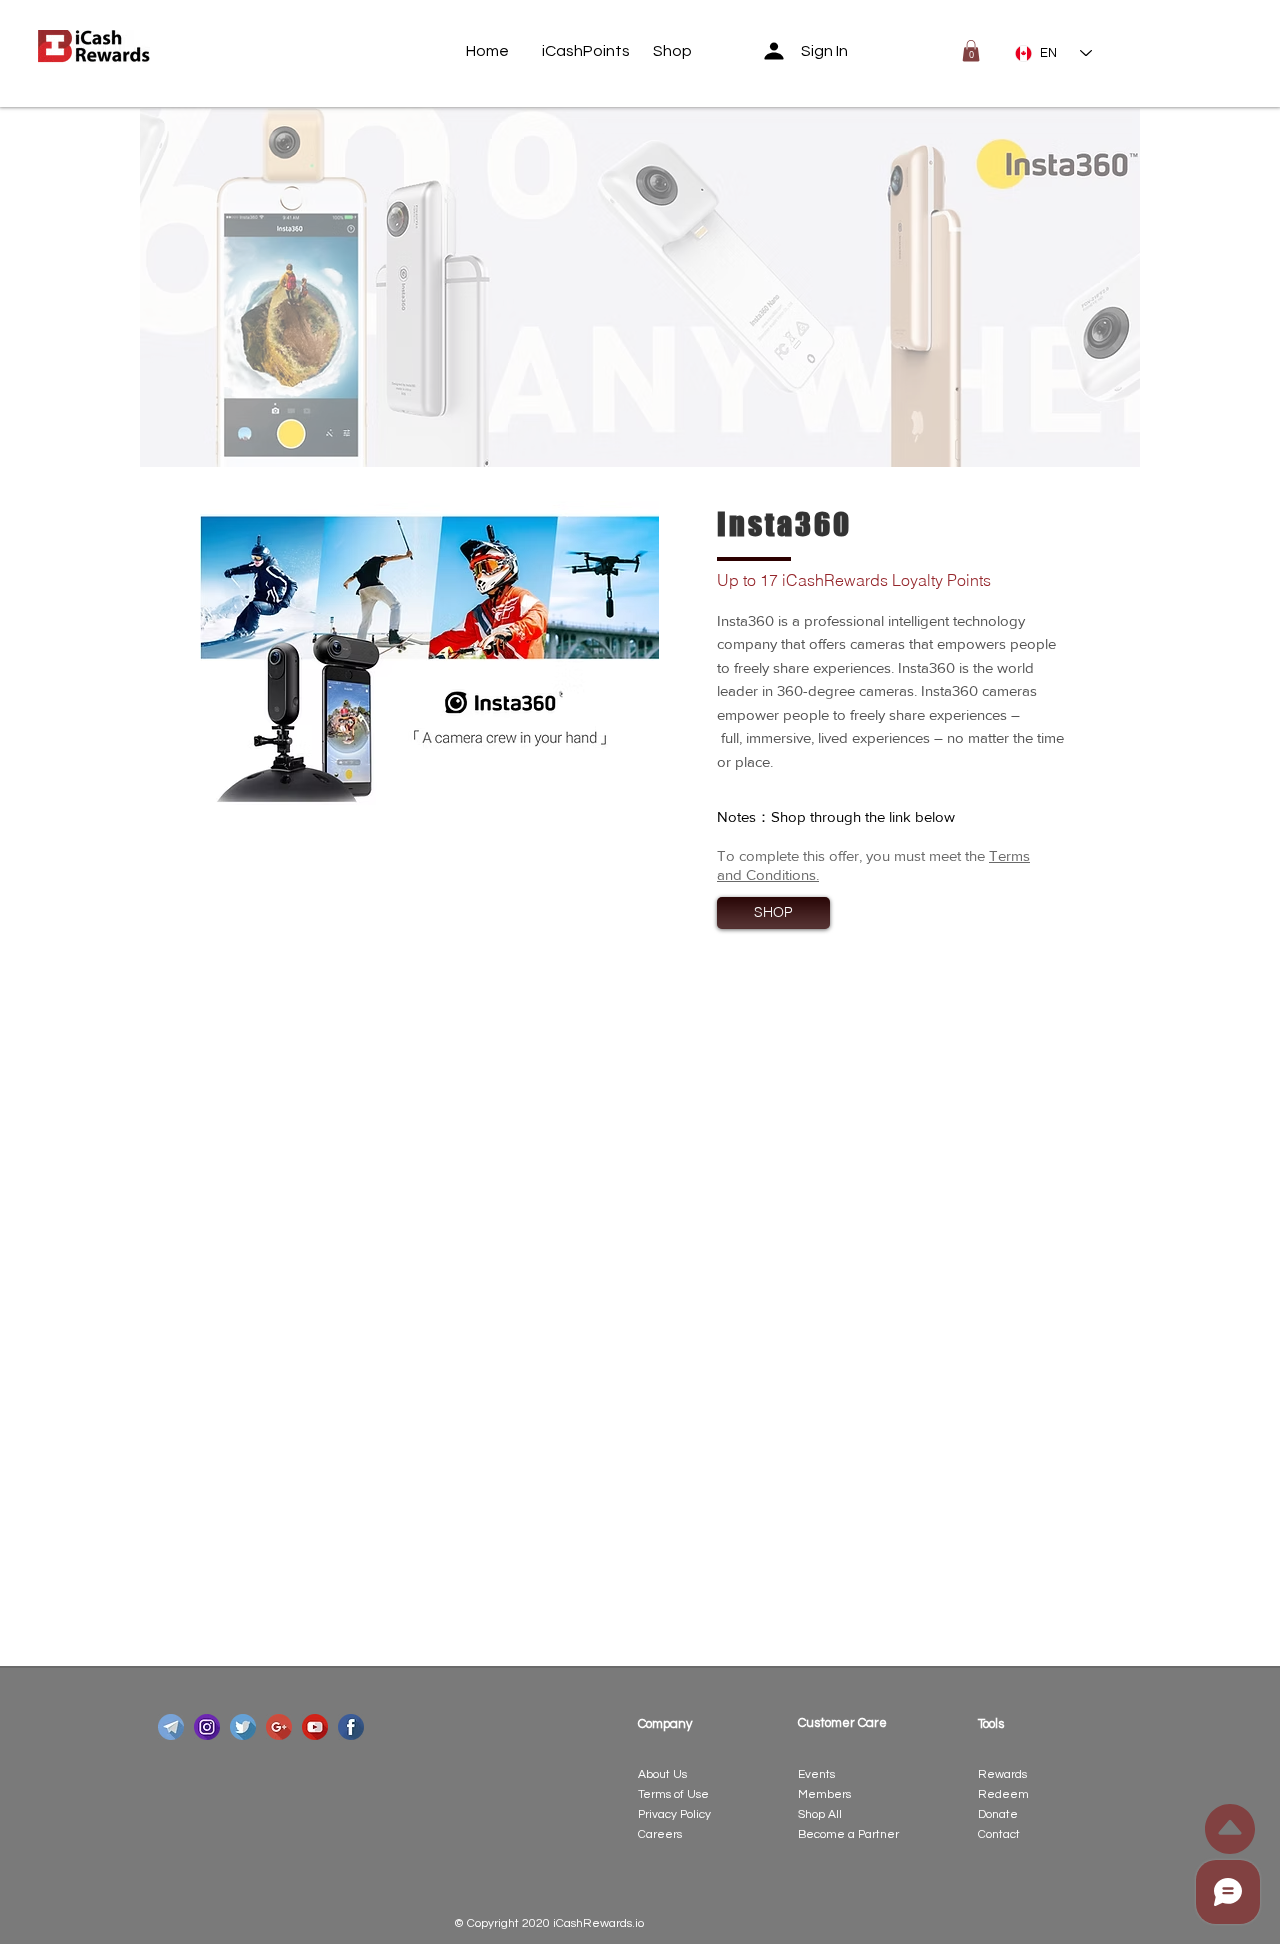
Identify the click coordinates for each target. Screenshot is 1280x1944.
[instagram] (207, 1727)
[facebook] (351, 1727)
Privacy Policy (674, 1814)
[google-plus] (279, 1727)
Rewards (1002, 1774)
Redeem (1003, 1794)
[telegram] (171, 1727)
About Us (662, 1774)
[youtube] (315, 1727)
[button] (971, 51)
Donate (998, 1814)
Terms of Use (673, 1794)
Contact (999, 1834)
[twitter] (243, 1727)
